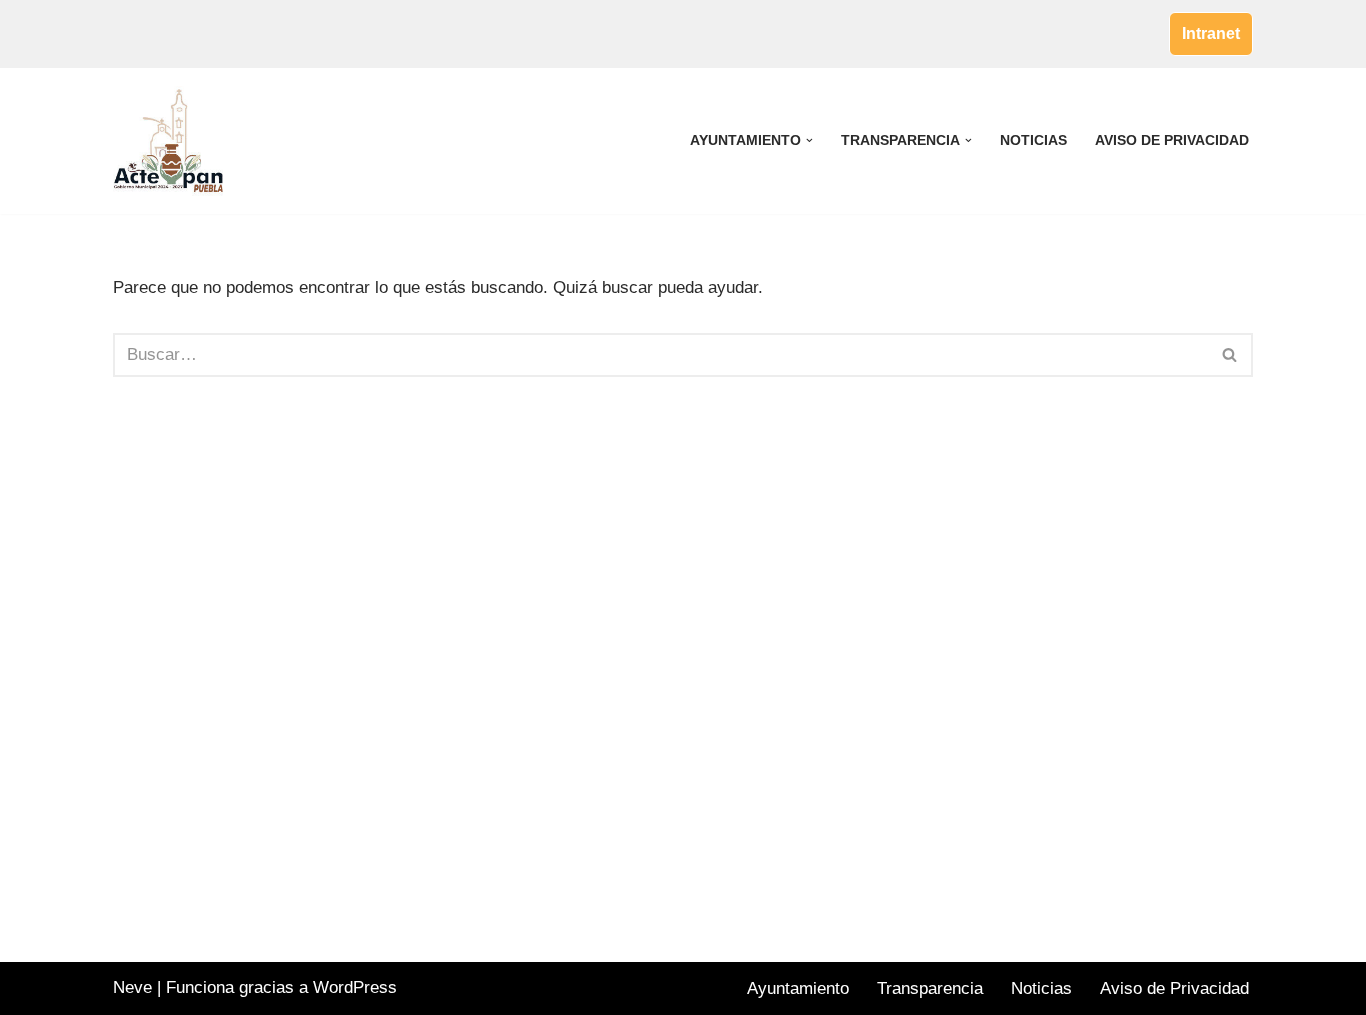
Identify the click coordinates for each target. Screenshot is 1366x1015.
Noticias (1033, 140)
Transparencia (930, 988)
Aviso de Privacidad (1172, 140)
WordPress (355, 987)
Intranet (1211, 33)
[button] (809, 140)
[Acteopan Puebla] (173, 141)
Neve (132, 987)
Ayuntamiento (798, 988)
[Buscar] (1230, 355)
